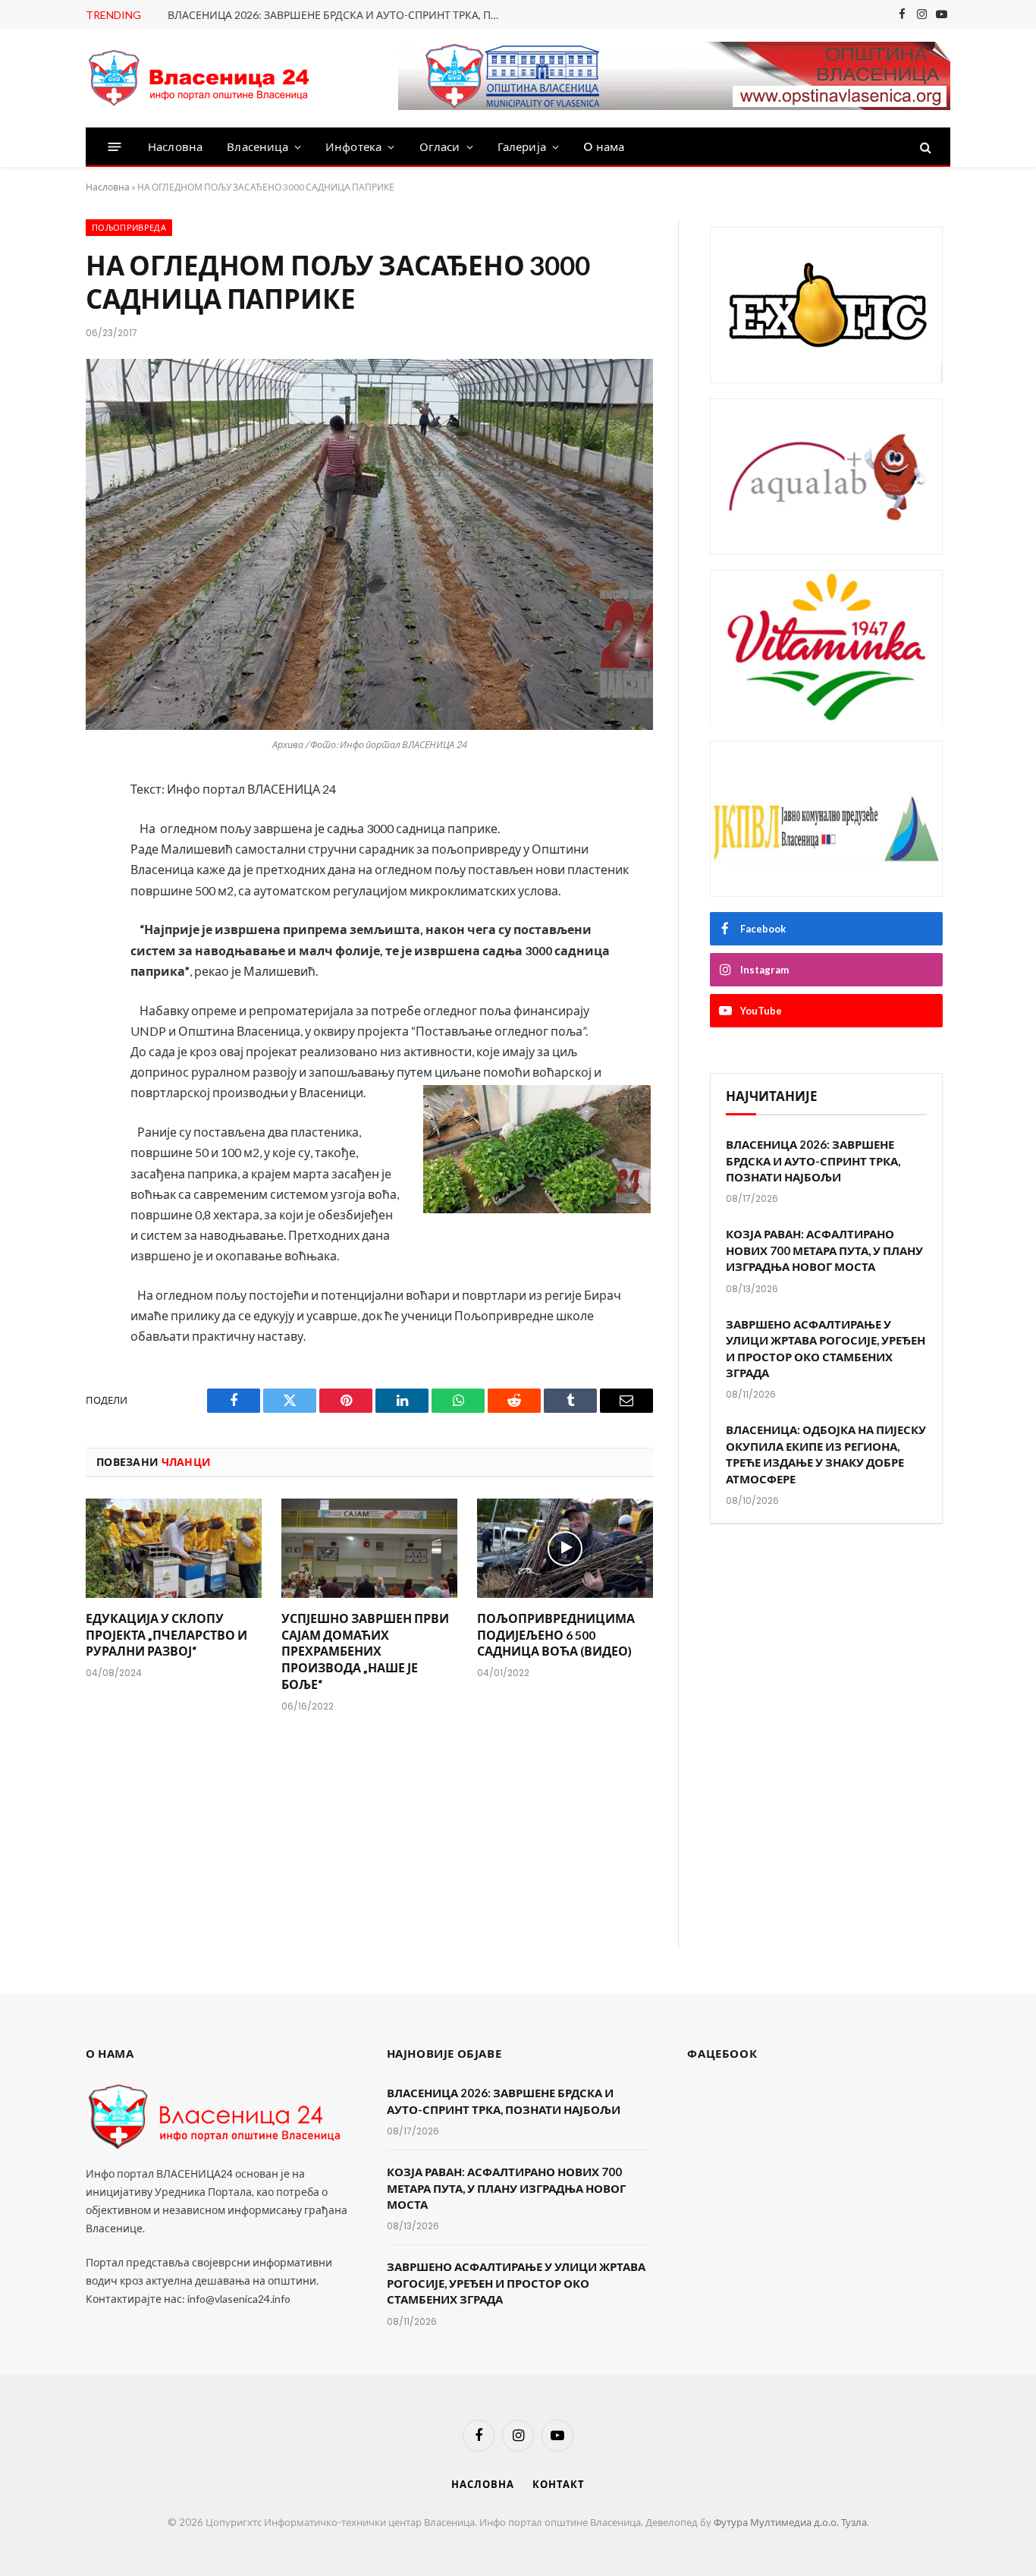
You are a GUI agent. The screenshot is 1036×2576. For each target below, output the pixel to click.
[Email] (35, 992)
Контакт (558, 2484)
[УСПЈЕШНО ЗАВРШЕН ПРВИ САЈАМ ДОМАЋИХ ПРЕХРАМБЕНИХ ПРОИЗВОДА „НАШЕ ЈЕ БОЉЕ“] (369, 1548)
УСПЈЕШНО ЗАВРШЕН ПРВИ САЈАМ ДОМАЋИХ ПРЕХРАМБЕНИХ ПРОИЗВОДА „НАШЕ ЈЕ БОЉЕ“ (365, 1651)
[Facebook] (35, 832)
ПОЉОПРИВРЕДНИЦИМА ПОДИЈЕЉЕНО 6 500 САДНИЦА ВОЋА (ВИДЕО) (556, 1635)
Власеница (257, 147)
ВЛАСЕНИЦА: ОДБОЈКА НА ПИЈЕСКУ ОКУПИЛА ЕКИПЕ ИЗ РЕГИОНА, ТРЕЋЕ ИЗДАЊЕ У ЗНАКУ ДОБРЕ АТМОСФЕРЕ (826, 1454)
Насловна (175, 147)
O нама (604, 147)
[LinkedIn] (35, 912)
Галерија (522, 147)
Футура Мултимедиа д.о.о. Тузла (790, 2522)
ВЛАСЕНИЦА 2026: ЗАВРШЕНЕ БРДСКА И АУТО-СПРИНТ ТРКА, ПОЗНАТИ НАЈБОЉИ (338, 15)
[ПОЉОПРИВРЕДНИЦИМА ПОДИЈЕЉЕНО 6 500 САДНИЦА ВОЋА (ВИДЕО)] (565, 1548)
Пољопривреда (129, 228)
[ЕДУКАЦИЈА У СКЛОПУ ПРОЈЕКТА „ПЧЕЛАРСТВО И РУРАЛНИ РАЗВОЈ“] (174, 1548)
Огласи (440, 147)
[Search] (924, 147)
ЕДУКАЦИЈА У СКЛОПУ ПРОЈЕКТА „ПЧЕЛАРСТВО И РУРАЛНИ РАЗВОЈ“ (166, 1635)
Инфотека (353, 147)
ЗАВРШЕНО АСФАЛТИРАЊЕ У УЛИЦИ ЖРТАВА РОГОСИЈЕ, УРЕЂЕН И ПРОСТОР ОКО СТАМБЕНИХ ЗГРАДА (826, 1348)
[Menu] (115, 147)
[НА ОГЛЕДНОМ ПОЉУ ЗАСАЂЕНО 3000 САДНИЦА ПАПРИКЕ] (369, 544)
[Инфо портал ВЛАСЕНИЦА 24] (199, 79)
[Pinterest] (35, 952)
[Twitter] (35, 872)
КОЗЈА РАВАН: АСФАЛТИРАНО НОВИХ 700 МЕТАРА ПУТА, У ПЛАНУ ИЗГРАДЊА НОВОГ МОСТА (824, 1250)
